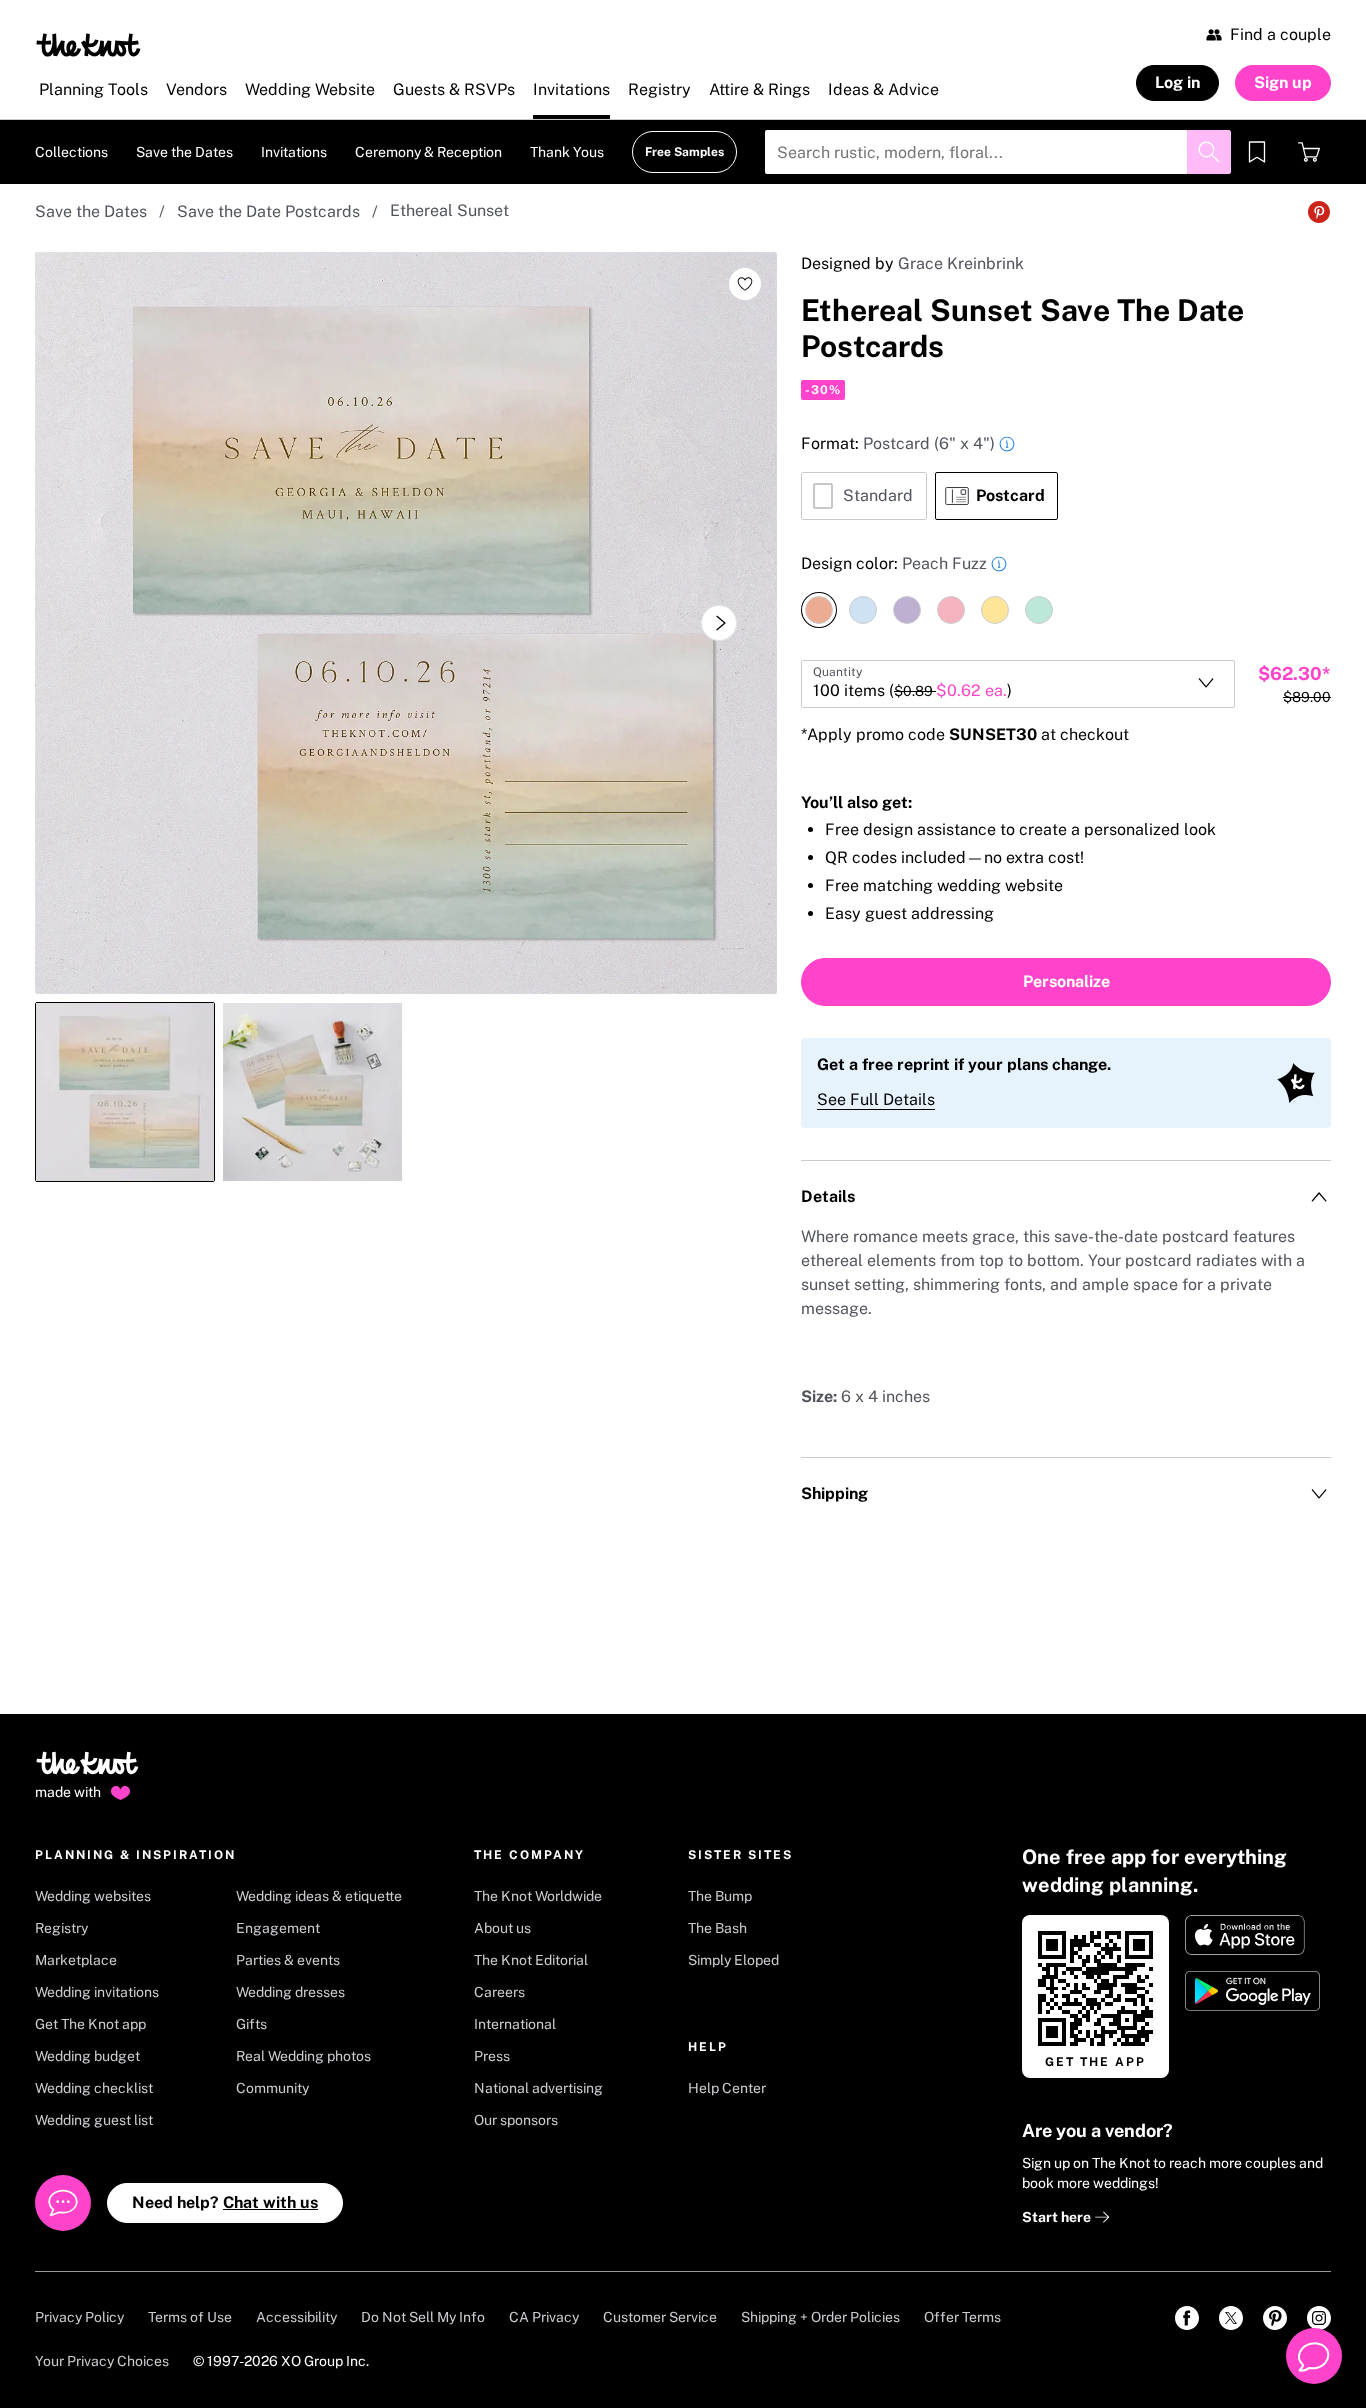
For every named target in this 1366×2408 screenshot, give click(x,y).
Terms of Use (190, 2317)
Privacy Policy (79, 2317)
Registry (61, 1928)
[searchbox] (998, 152)
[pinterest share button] (1319, 212)
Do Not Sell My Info (423, 2317)
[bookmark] (1257, 152)
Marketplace (76, 1960)
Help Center (727, 2088)
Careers (499, 1992)
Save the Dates (91, 211)
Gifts (251, 2024)
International (515, 2024)
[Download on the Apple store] (1254, 1935)
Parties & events (288, 1960)
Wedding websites (93, 1896)
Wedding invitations (97, 1992)
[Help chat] (1314, 2356)
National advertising (538, 2088)
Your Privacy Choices (102, 2361)
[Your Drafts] (1257, 152)
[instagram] (1319, 2318)
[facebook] (1187, 2318)
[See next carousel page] (719, 623)
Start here (1058, 2217)
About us (502, 1928)
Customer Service (660, 2317)
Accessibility (296, 2317)
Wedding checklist (94, 2088)
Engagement (278, 1928)
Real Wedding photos (303, 2056)
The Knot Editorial (531, 1960)
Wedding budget (87, 2056)
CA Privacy (544, 2317)
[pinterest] (1275, 2318)
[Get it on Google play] (1254, 1991)
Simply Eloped (733, 1960)
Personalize (1066, 981)
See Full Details (876, 1099)
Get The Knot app (90, 2024)
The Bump (720, 1896)
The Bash (717, 1928)
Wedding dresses (290, 1992)
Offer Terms (962, 2317)
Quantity (837, 672)
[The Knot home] (87, 1772)
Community (272, 2088)
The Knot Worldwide (538, 1896)
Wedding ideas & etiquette (319, 1896)
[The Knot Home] (88, 45)
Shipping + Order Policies (820, 2317)
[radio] (864, 496)
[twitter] (1231, 2318)
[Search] (1209, 152)
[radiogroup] (1066, 476)
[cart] (1309, 152)
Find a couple (1280, 34)
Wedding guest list (94, 2120)
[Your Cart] (1309, 152)
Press (492, 2056)
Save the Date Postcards (268, 211)
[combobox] (1018, 684)
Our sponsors (516, 2120)
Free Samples (684, 152)
